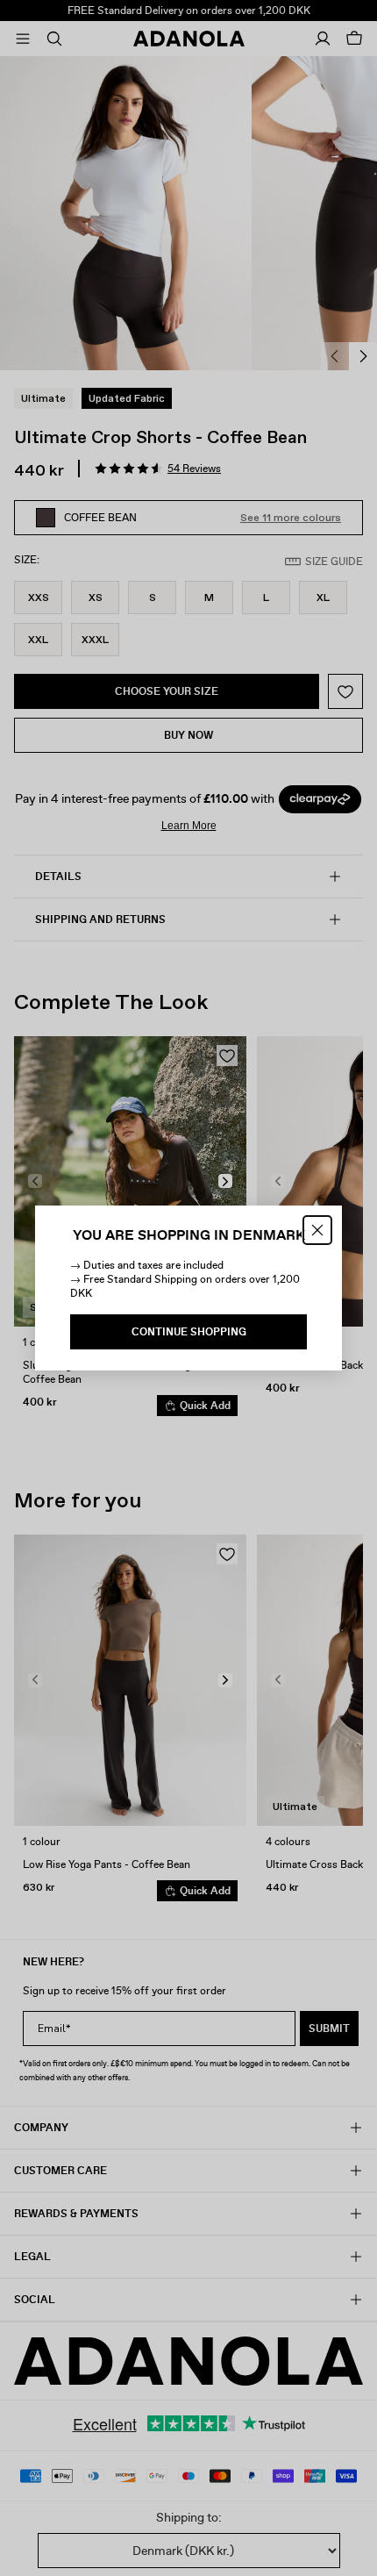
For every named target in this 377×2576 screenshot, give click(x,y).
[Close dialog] (317, 1230)
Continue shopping (189, 1332)
